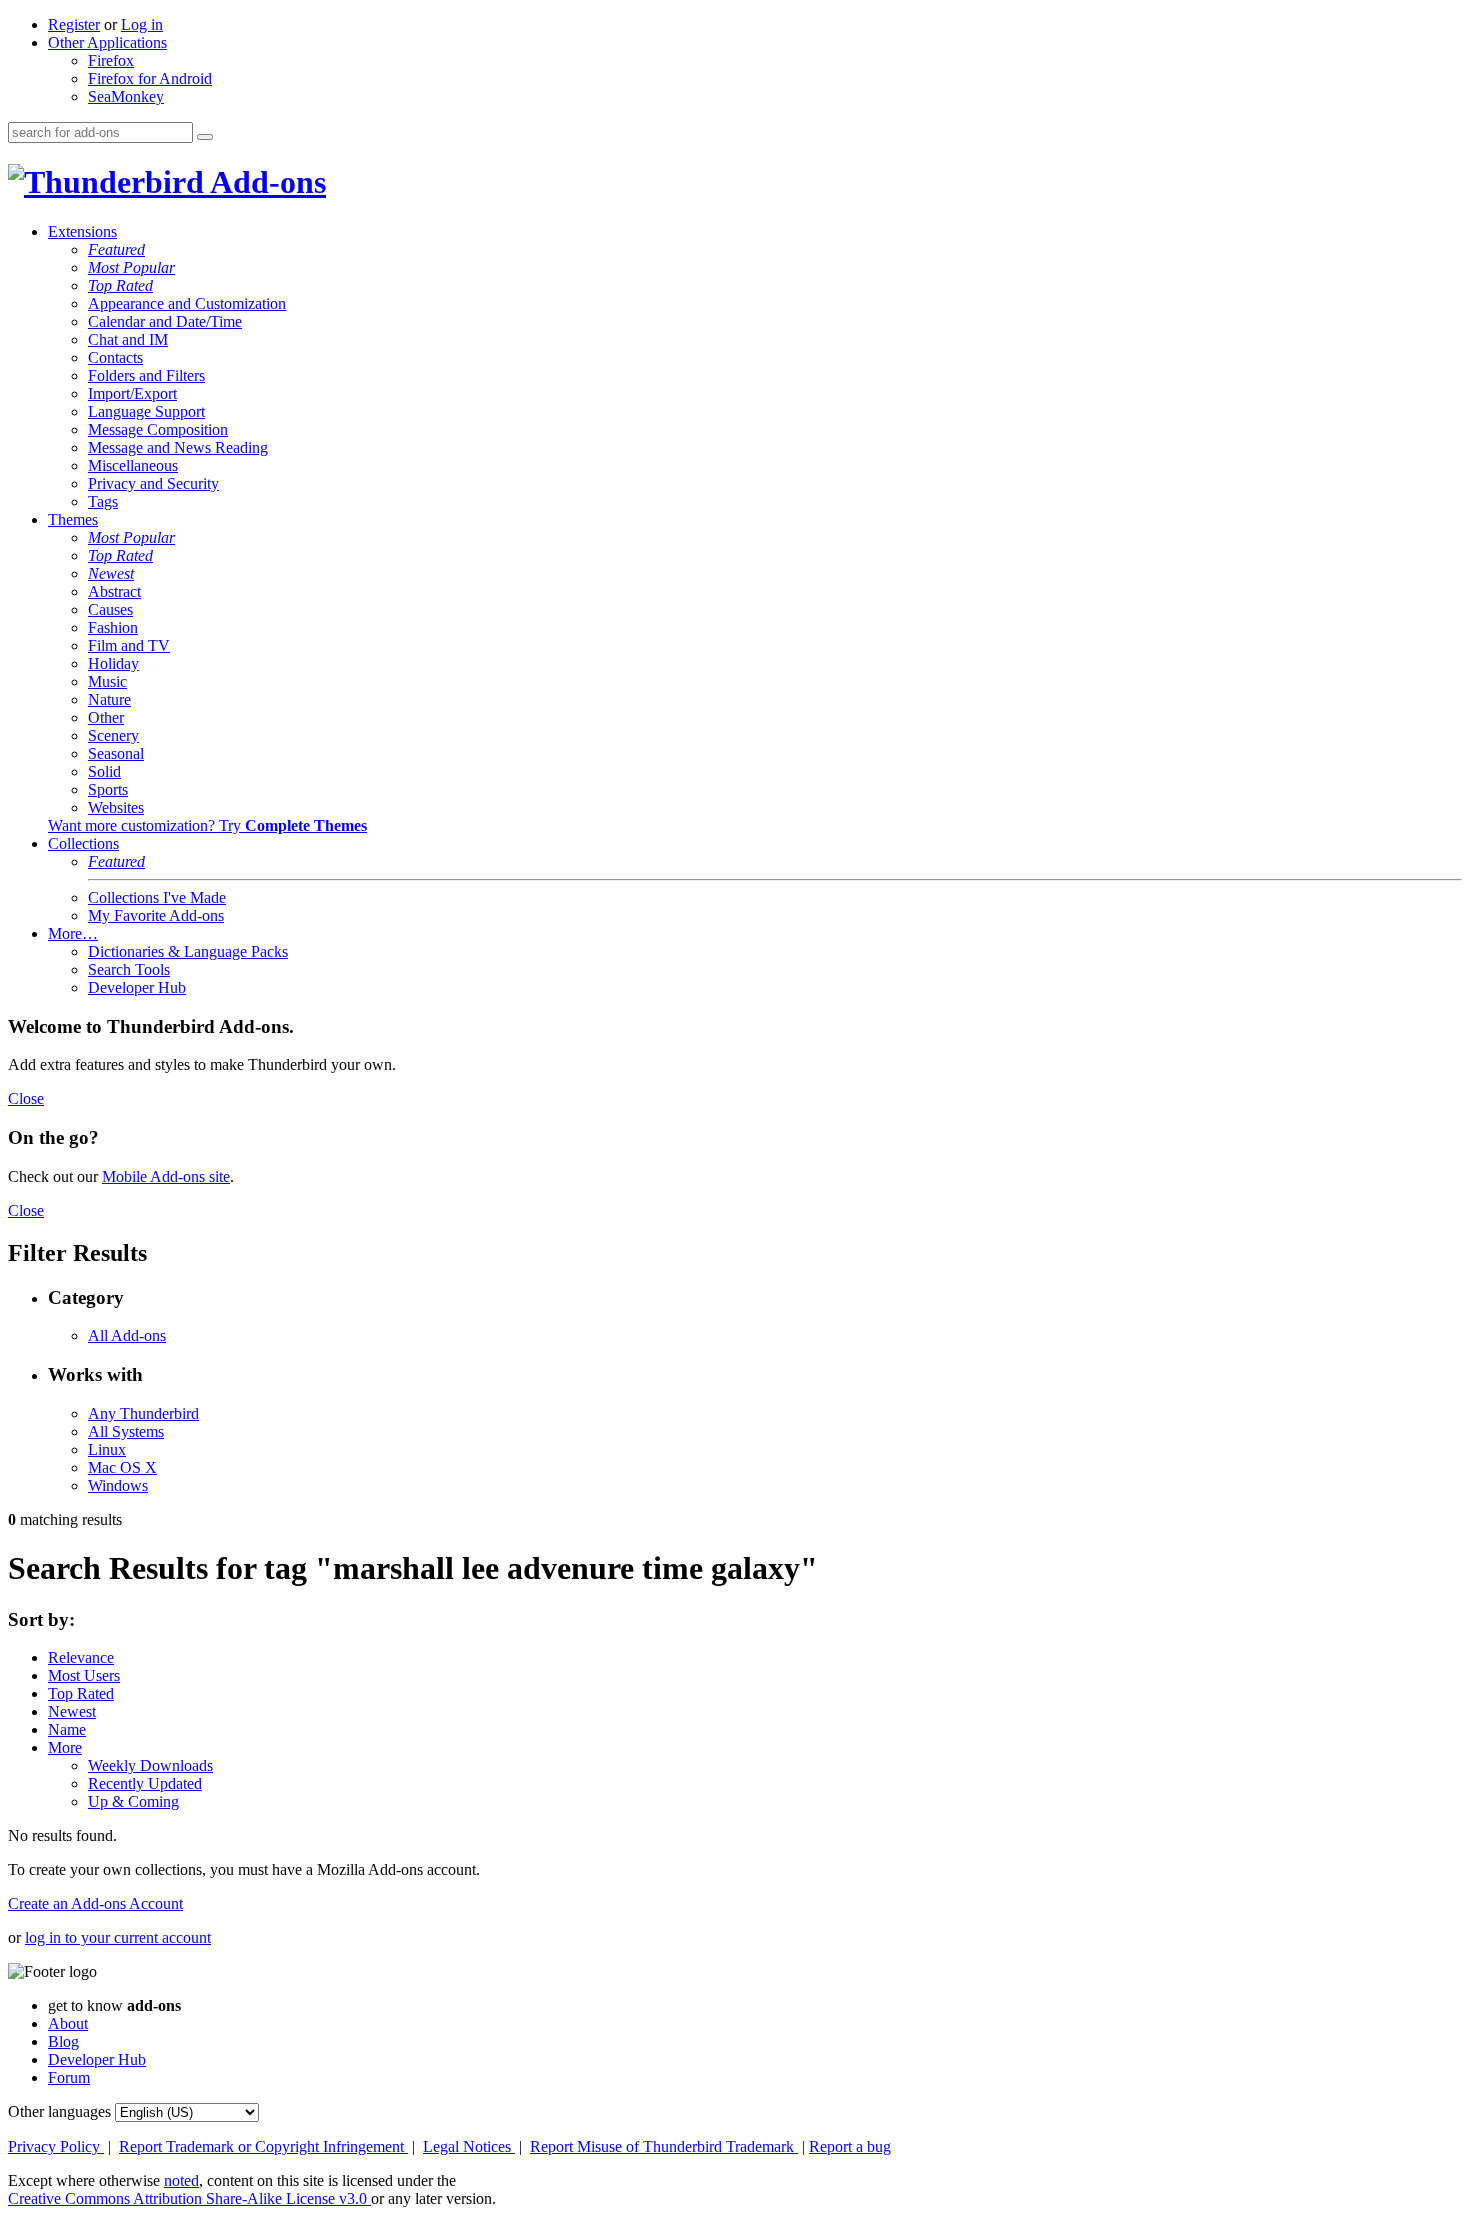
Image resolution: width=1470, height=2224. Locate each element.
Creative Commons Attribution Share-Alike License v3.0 (189, 2198)
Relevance (81, 1657)
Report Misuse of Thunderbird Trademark (664, 2146)
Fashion (113, 627)
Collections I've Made (157, 897)
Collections (83, 843)
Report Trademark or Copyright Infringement (263, 2146)
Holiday (113, 663)
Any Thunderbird (143, 1413)
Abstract (114, 591)
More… (73, 933)
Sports (108, 789)
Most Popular (131, 267)
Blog (63, 2041)
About (68, 2023)
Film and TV (129, 645)
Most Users (84, 1675)
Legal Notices (469, 2146)
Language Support (146, 411)
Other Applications (107, 42)
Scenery (113, 735)
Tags (103, 501)
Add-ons (265, 182)
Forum (69, 2077)
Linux (107, 1449)
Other (106, 717)
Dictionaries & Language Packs (188, 951)
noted (181, 2180)
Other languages (59, 2111)
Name (67, 1729)
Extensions (82, 231)
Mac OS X (122, 1467)
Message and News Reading (178, 447)
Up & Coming (133, 1801)
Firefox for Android (150, 78)
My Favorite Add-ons (156, 915)
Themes (73, 519)
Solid (104, 771)
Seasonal (116, 753)
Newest (111, 573)
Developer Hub (137, 987)
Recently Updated (145, 1783)
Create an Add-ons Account (95, 1903)
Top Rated (120, 285)
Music (107, 681)
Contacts (115, 357)
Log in (142, 24)
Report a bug (850, 2146)
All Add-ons (127, 1335)
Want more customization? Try (207, 825)
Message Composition (158, 429)
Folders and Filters (146, 375)
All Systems (126, 1431)
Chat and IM (128, 339)
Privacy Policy (56, 2146)
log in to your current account (118, 1937)
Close (26, 1098)
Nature (109, 699)
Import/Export (132, 393)
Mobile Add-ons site (166, 1176)
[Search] (205, 137)
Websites (116, 807)
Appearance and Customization (187, 303)
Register (74, 24)
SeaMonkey (126, 96)
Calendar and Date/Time (165, 321)
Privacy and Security (153, 483)
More (65, 1747)
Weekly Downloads (150, 1765)
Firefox (111, 60)
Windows (118, 1485)
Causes (110, 609)
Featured (116, 249)
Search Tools (129, 969)
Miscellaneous (133, 465)
